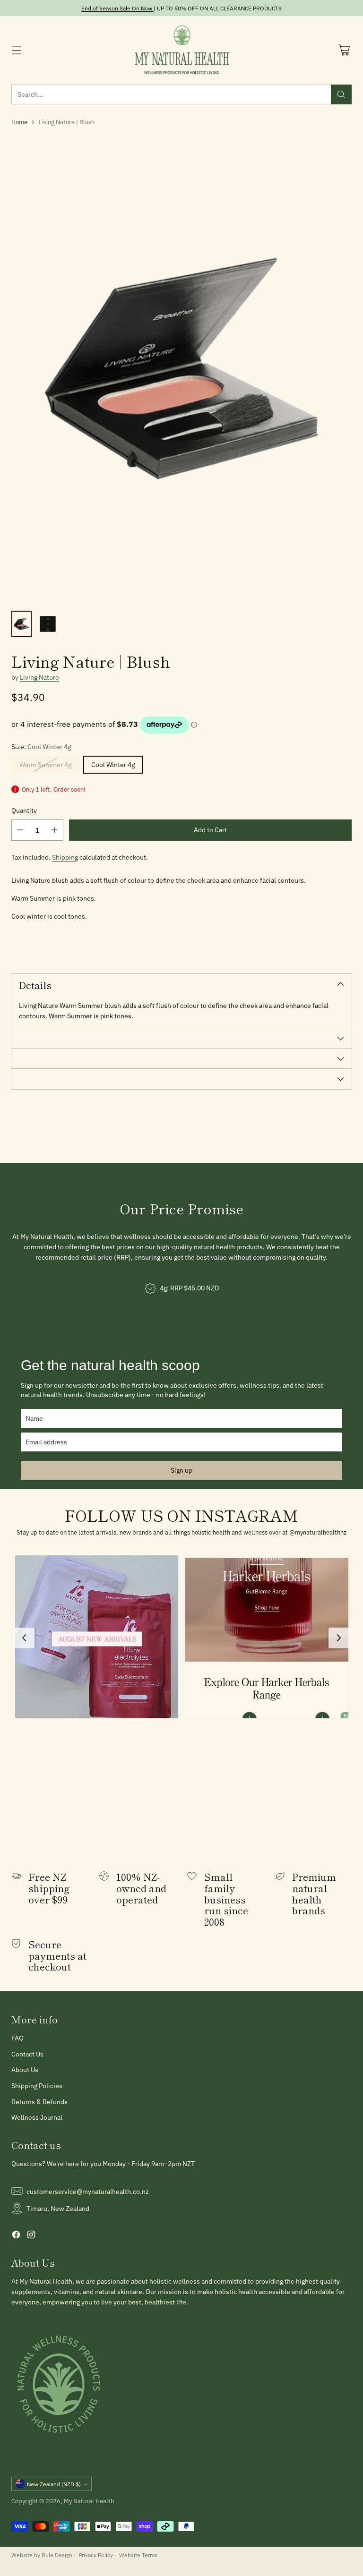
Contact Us (27, 2054)
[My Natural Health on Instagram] (31, 2236)
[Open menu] (16, 50)
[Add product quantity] (54, 830)
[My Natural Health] (182, 50)
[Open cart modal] (344, 50)
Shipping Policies (37, 2086)
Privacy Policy (96, 2555)
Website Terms (138, 2555)
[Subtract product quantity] (20, 830)
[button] (97, 1637)
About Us (25, 2069)
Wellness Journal (37, 2117)
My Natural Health (89, 2501)
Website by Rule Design (42, 2555)
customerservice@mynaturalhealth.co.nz (88, 2191)
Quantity (24, 810)
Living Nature (39, 677)
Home (19, 122)
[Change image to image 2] (48, 624)
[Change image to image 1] (22, 624)
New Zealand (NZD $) (54, 2484)
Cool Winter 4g (113, 764)
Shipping (65, 857)
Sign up (181, 1470)
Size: (41, 746)
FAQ (17, 2038)
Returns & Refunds (39, 2102)
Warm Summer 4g (45, 764)
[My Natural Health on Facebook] (16, 2236)
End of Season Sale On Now (117, 8)
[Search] (341, 94)
